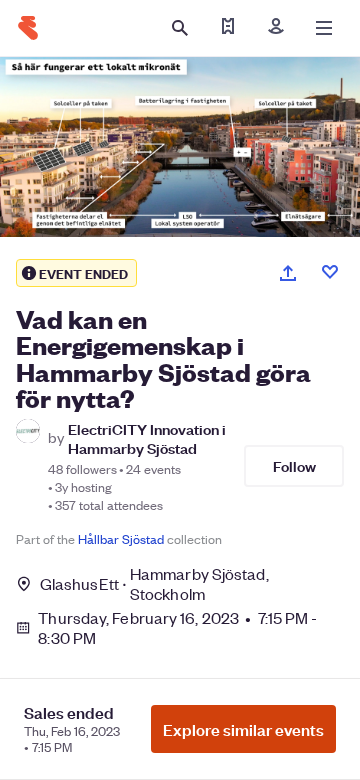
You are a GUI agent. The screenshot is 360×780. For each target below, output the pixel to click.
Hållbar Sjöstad (121, 538)
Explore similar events (243, 729)
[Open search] (180, 28)
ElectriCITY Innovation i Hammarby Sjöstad (147, 438)
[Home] (28, 28)
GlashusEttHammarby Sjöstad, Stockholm (154, 584)
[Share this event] (288, 273)
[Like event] (330, 272)
